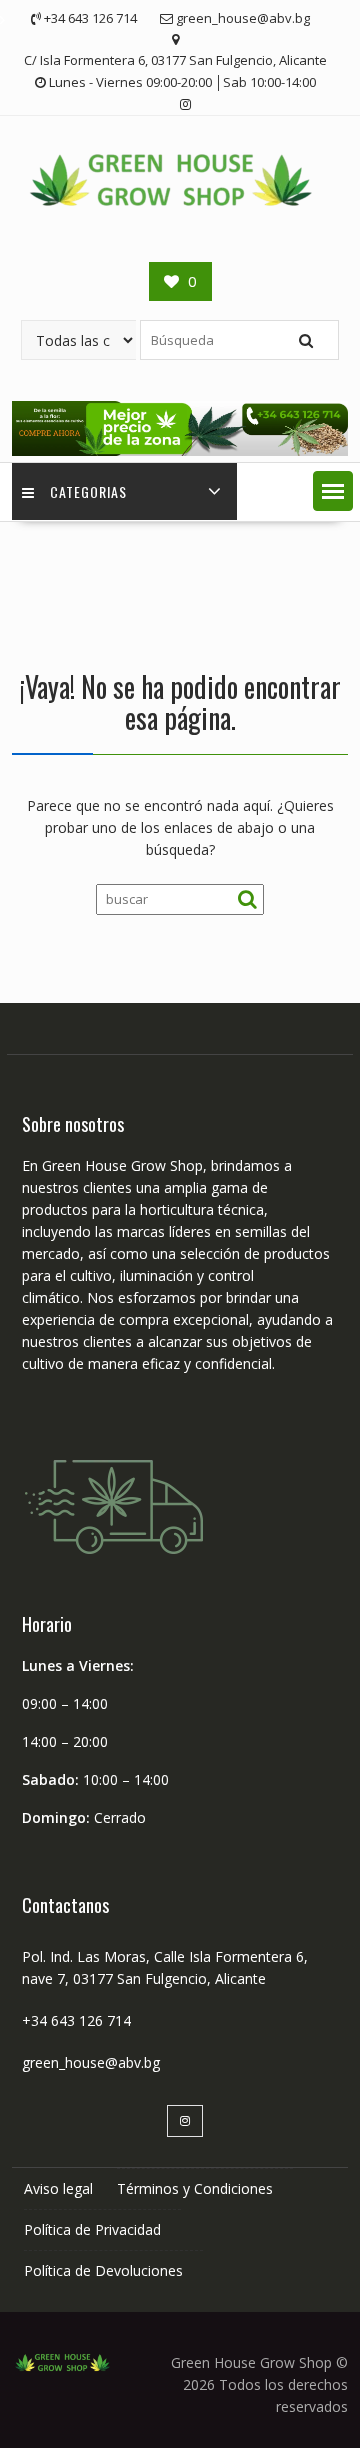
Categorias (88, 491)
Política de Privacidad (92, 2229)
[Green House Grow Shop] (180, 450)
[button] (333, 491)
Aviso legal (58, 2188)
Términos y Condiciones (195, 2188)
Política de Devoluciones (103, 2270)
